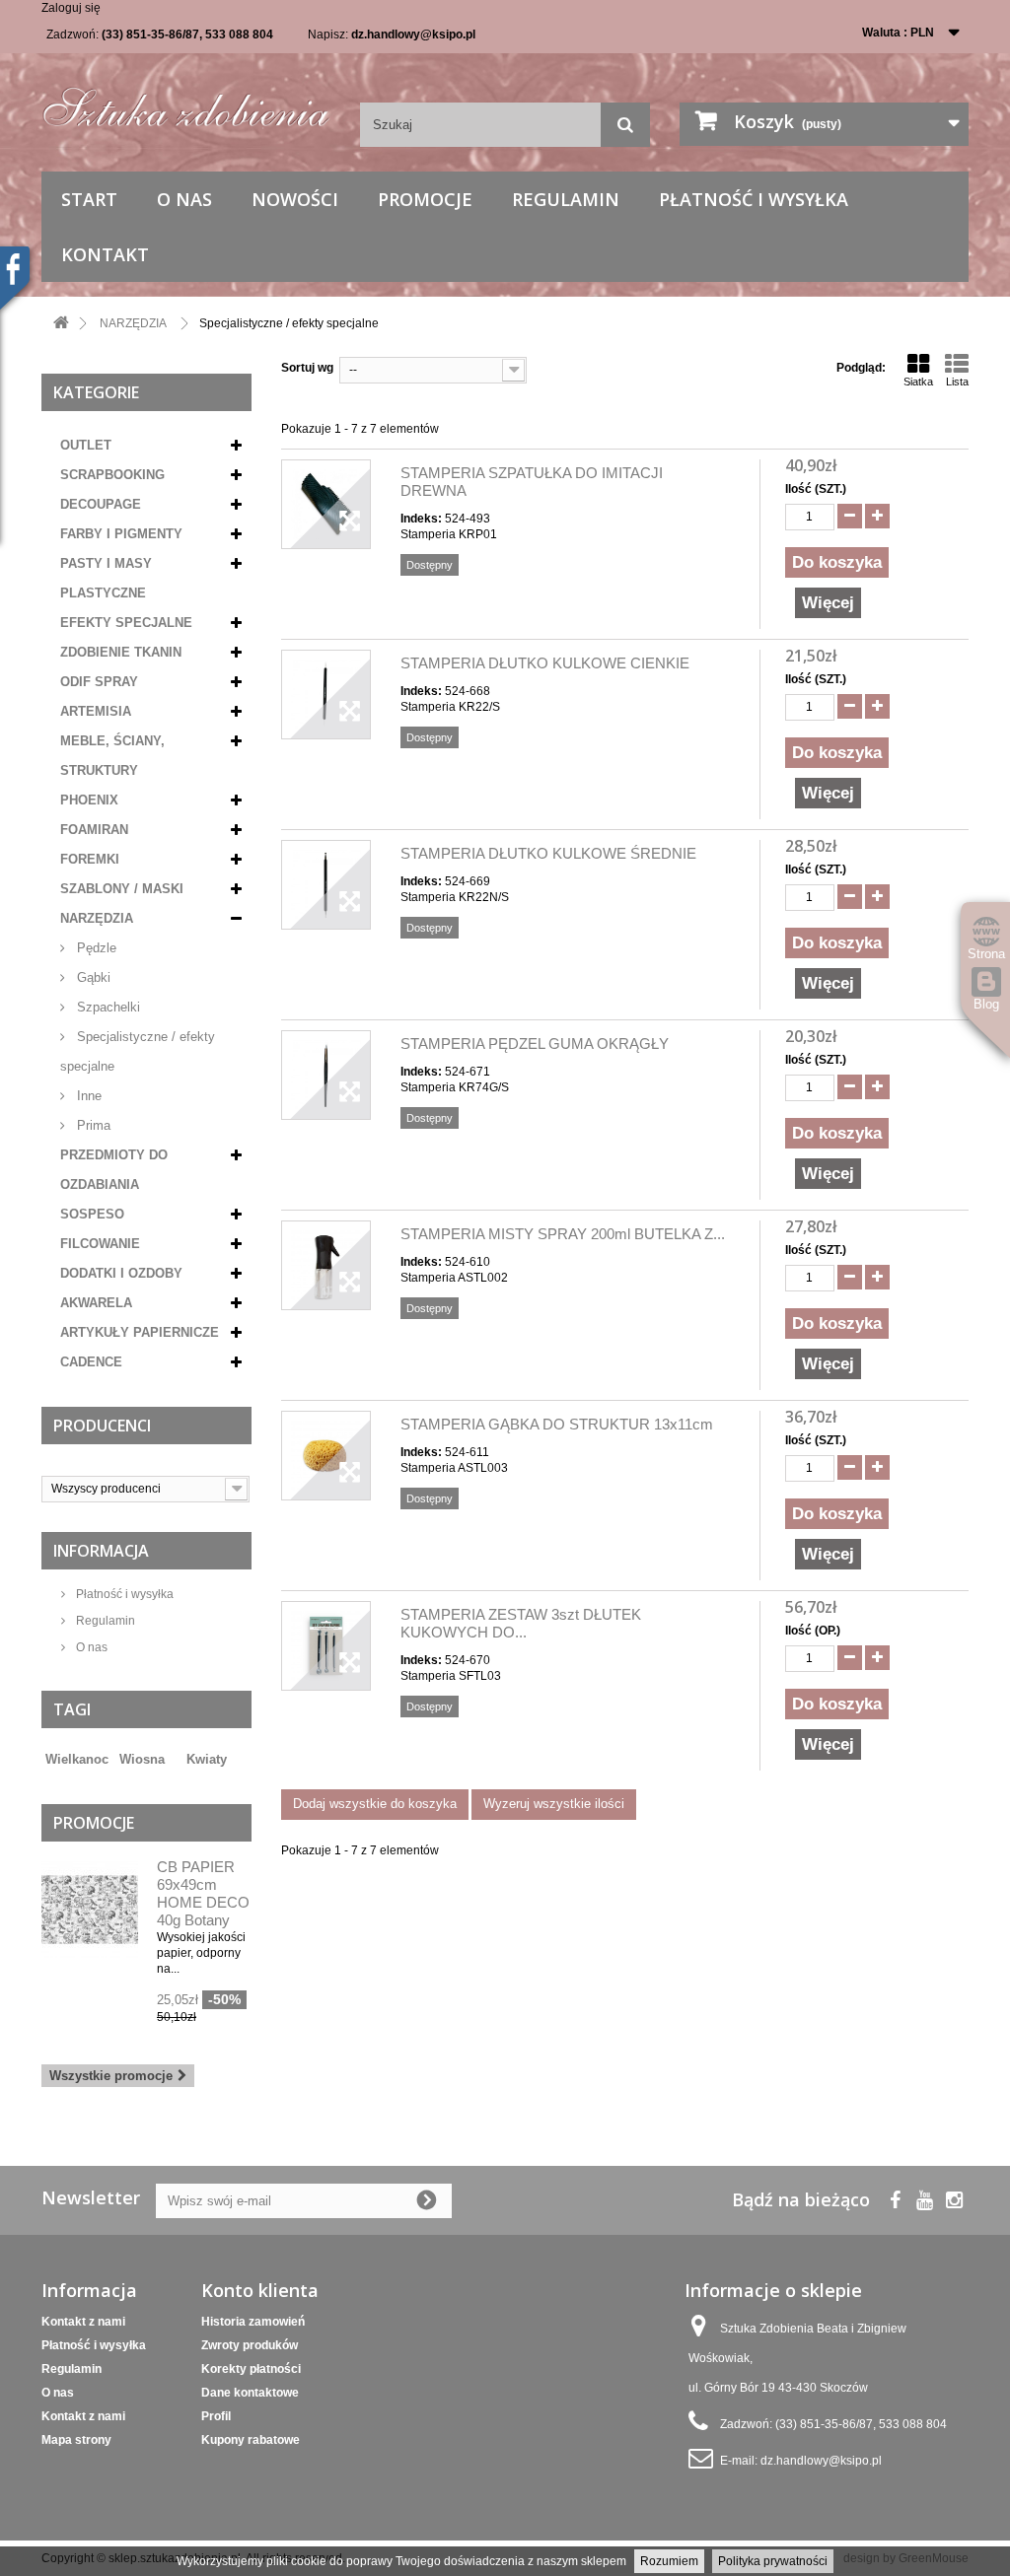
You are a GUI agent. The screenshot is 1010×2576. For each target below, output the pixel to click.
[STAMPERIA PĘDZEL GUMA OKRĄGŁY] (326, 1075)
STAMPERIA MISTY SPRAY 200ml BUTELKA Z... (563, 1234)
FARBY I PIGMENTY (121, 534)
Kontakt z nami (83, 2322)
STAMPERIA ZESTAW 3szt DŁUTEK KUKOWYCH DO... (521, 1623)
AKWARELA (96, 1303)
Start (89, 199)
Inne (87, 1096)
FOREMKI (90, 859)
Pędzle (95, 948)
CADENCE (91, 1362)
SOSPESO (92, 1214)
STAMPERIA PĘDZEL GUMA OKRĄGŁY (535, 1044)
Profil (216, 2416)
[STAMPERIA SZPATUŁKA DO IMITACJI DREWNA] (326, 504)
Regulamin (566, 199)
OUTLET (86, 445)
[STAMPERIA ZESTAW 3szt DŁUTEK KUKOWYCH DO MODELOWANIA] (326, 1646)
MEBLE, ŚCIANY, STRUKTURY (112, 756)
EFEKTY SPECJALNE (126, 623)
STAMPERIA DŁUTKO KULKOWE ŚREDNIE (548, 853)
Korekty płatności (251, 2369)
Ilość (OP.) (813, 1631)
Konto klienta (260, 2290)
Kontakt (105, 254)
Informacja (101, 1551)
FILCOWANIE (100, 1244)
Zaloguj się (71, 8)
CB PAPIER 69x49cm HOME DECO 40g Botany (203, 1893)
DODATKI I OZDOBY (121, 1273)
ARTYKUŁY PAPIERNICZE (140, 1332)
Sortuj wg (307, 368)
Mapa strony (76, 2440)
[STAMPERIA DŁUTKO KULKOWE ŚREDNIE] (326, 885)
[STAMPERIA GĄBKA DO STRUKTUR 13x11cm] (326, 1456)
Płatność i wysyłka (754, 199)
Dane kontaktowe (250, 2393)
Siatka (918, 382)
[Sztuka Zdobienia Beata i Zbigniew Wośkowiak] (186, 102)
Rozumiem (669, 2561)
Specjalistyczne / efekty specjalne (138, 1051)
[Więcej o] (176, 1752)
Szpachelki (107, 1007)
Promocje (425, 199)
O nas (184, 199)
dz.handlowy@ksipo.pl (413, 35)
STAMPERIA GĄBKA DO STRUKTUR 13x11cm (557, 1424)
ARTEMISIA (96, 711)
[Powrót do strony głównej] (61, 324)
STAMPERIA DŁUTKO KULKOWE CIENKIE (545, 663)
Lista (957, 382)
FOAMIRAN (94, 830)
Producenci (102, 1426)
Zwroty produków (250, 2345)
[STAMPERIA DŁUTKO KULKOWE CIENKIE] (326, 695)
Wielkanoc (77, 1759)
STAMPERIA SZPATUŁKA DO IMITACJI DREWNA (532, 482)
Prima (92, 1125)
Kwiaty (207, 1759)
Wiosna (142, 1759)
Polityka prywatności (773, 2561)
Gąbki (92, 977)
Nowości (295, 199)
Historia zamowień (253, 2322)
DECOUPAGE (101, 504)
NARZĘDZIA (97, 918)
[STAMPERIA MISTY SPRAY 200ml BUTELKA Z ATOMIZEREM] (326, 1265)
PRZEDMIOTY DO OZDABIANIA (114, 1170)
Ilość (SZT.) (816, 489)
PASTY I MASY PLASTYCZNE (106, 578)
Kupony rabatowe (251, 2440)
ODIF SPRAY (99, 682)
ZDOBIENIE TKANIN (121, 652)
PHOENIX (89, 800)
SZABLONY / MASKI (122, 889)
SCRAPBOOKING (112, 475)
